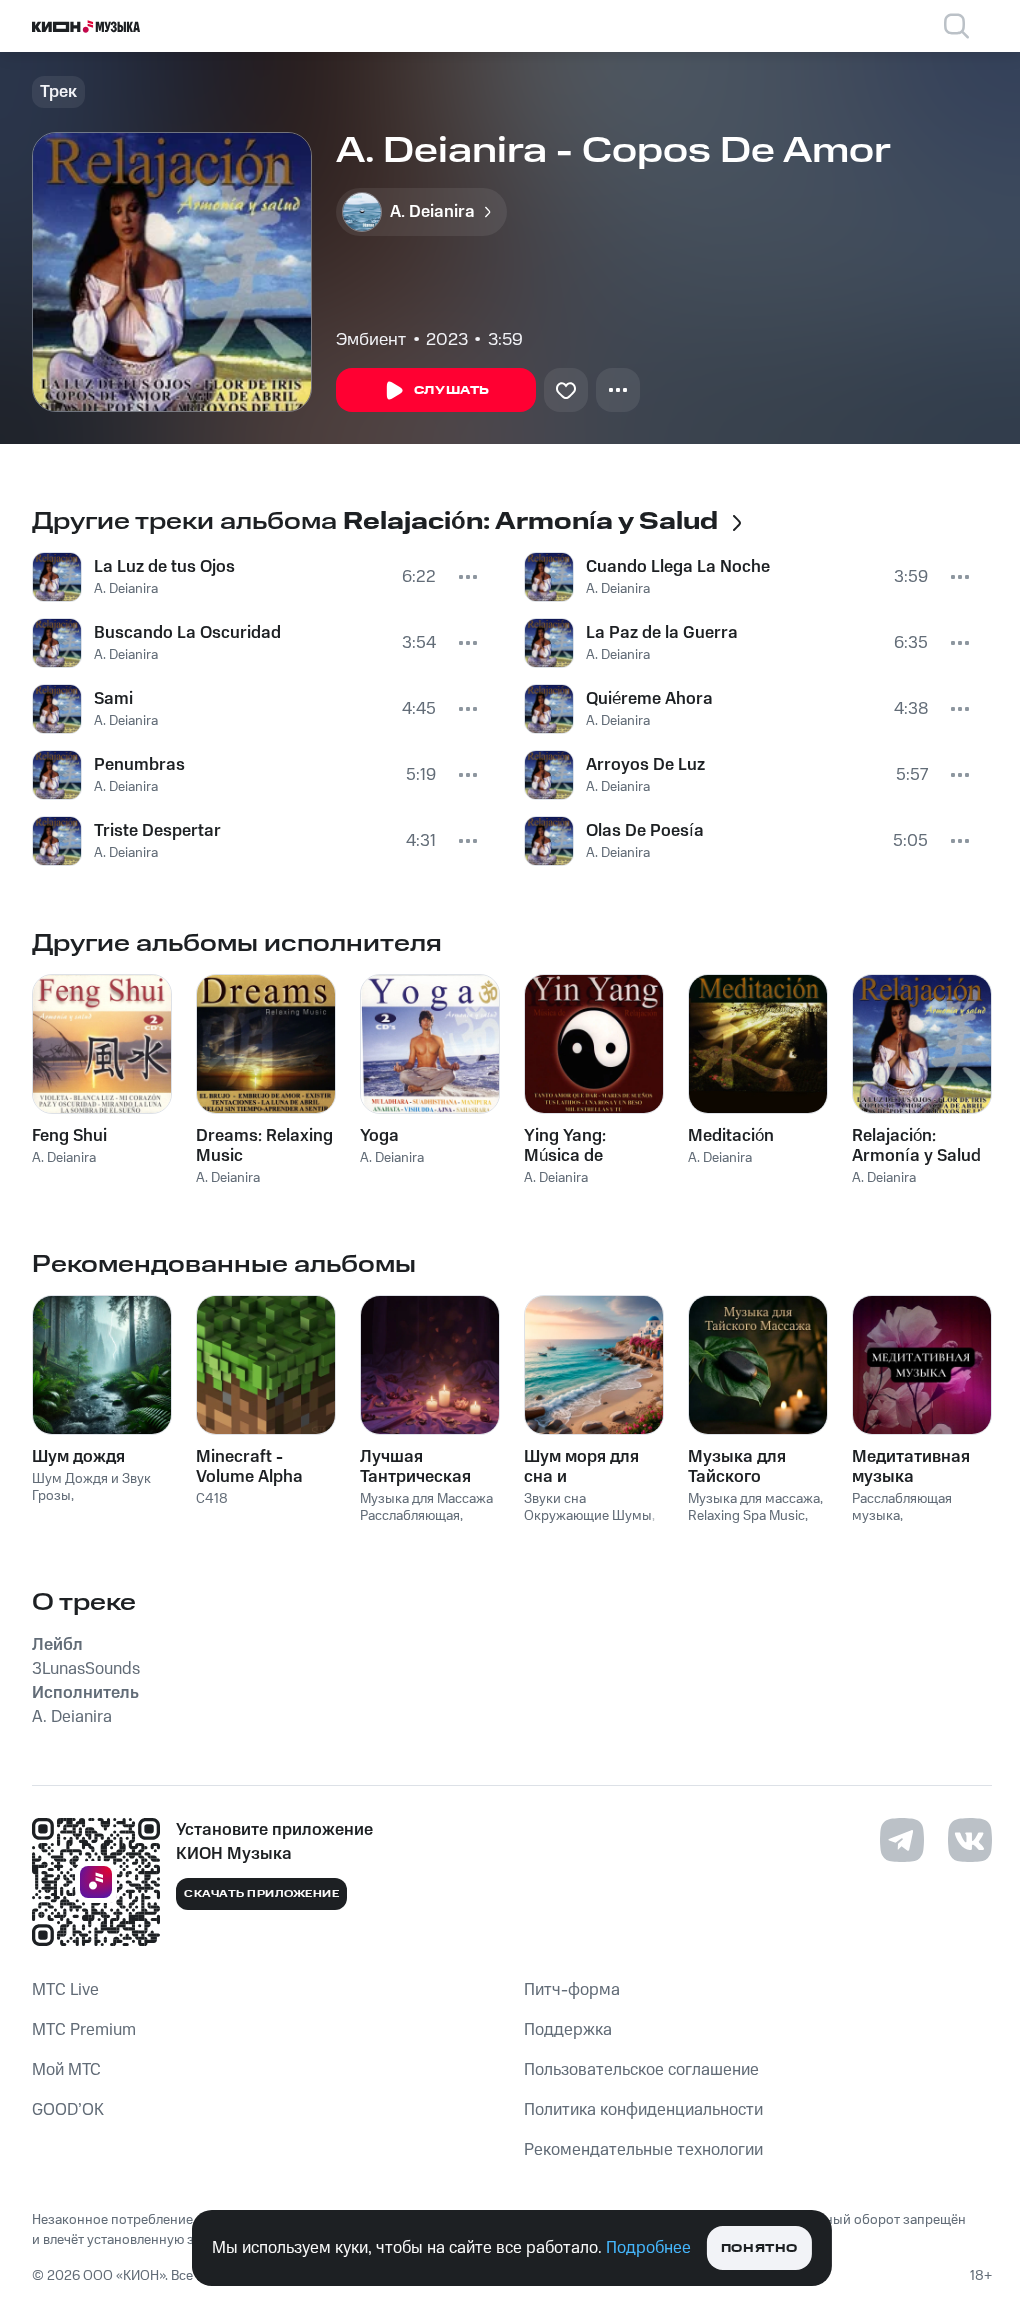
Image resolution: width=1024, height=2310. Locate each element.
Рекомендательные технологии (643, 2150)
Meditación (731, 1136)
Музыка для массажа (754, 1499)
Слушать (452, 390)
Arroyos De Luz (645, 765)
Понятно (759, 2248)
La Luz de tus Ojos (164, 567)
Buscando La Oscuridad (187, 633)
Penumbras (139, 765)
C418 (212, 1499)
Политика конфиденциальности (643, 2110)
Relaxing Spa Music (746, 1516)
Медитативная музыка (911, 1467)
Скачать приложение (261, 1894)
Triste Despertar (157, 831)
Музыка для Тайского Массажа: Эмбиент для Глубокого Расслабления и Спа (753, 1467)
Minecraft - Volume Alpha (249, 1467)
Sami (113, 699)
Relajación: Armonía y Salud (916, 1146)
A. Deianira (126, 589)
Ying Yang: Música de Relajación (565, 1146)
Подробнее (648, 2248)
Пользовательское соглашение (641, 2070)
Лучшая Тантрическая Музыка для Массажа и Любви (415, 1467)
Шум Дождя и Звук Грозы (91, 1487)
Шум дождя (78, 1457)
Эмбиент (371, 340)
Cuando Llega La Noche (678, 567)
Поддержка (568, 2030)
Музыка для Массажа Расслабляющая (426, 1507)
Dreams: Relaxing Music (264, 1146)
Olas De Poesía (645, 831)
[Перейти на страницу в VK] (970, 1840)
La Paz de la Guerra (662, 633)
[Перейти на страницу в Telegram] (902, 1840)
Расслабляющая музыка (902, 1507)
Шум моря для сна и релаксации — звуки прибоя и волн (585, 1467)
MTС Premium (84, 2030)
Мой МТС (66, 2070)
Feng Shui (69, 1136)
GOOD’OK (68, 2110)
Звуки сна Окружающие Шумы (588, 1507)
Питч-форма (572, 1990)
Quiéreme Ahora (649, 699)
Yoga (379, 1136)
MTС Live (65, 1990)
